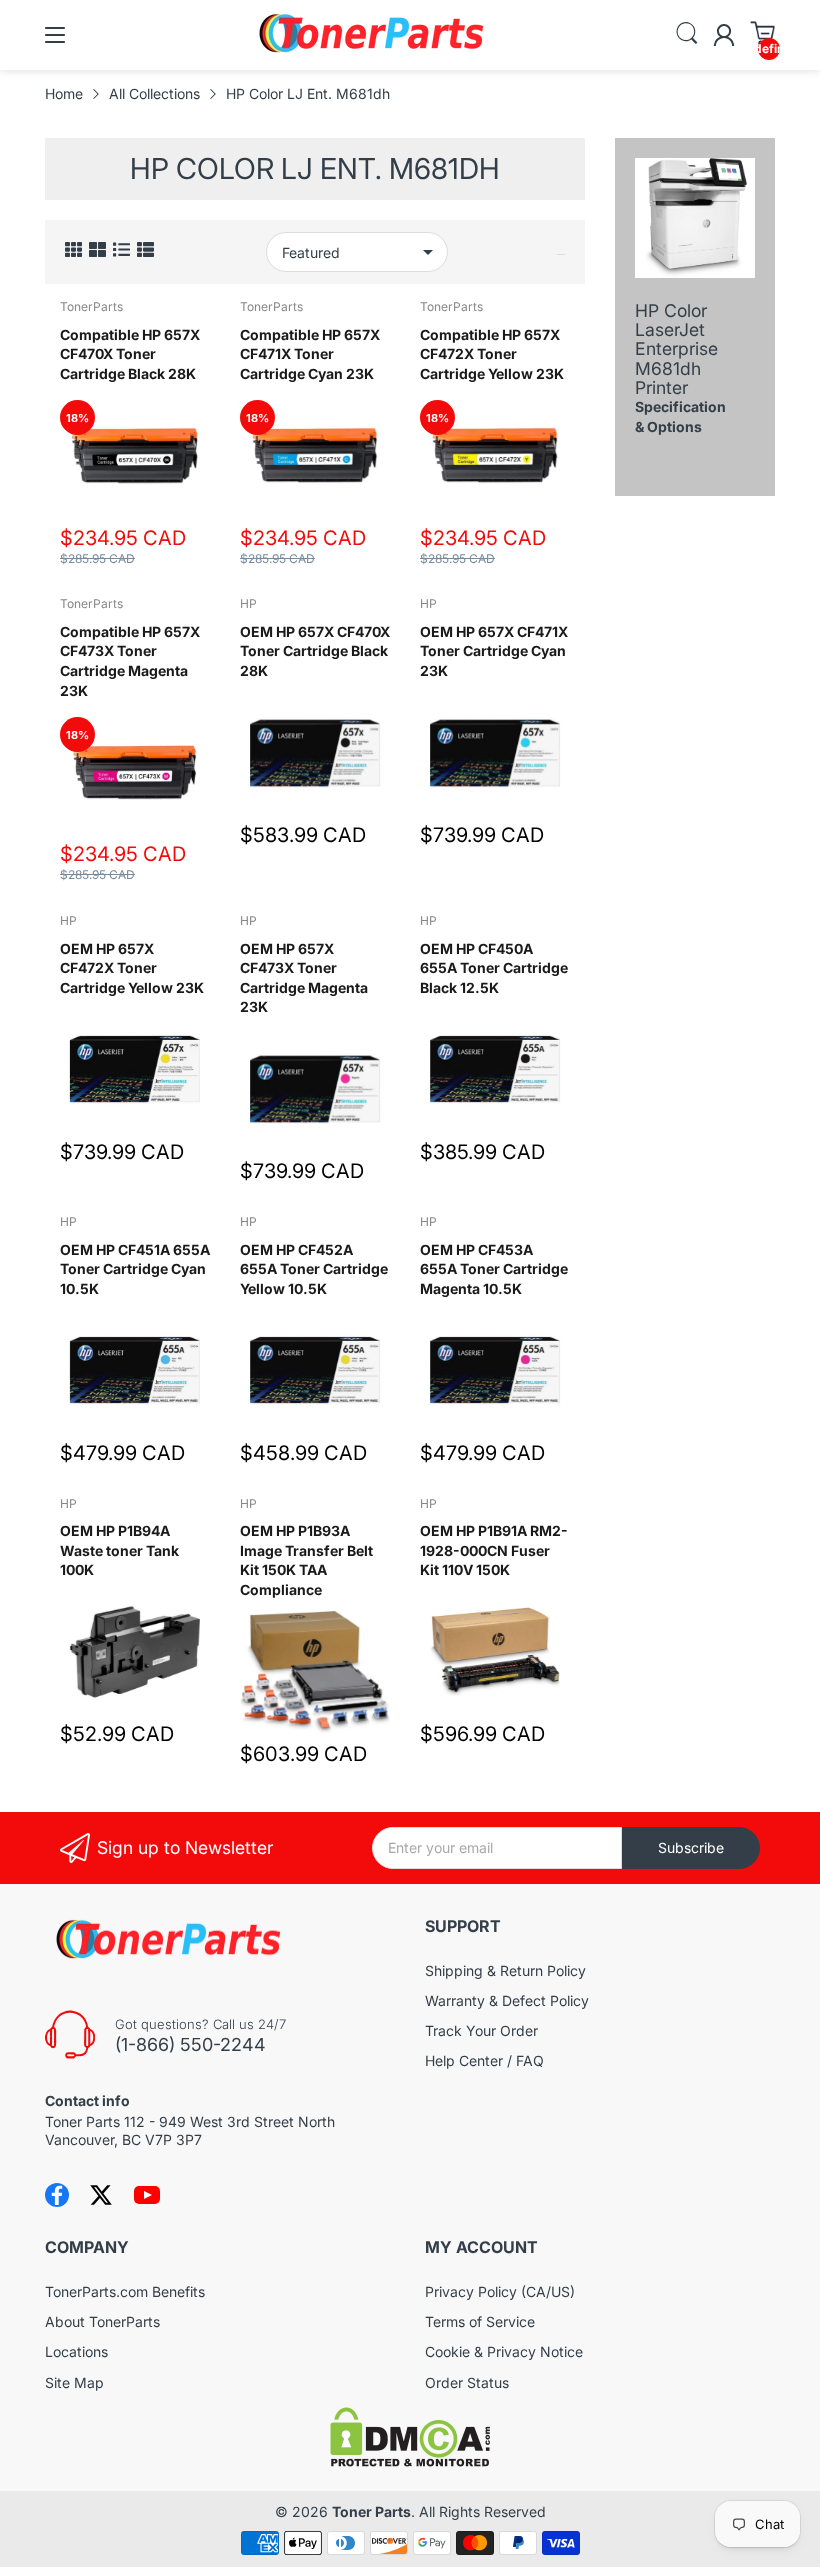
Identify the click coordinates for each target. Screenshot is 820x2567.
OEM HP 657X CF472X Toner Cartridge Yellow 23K (132, 968)
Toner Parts (371, 2511)
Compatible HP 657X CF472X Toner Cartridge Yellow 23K (492, 354)
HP (248, 603)
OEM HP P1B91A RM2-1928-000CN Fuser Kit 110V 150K (494, 1550)
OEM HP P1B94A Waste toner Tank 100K (119, 1550)
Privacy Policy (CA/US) (500, 2291)
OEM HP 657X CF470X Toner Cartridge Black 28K (315, 651)
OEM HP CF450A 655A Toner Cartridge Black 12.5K (494, 968)
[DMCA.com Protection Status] (410, 2461)
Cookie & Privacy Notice (504, 2351)
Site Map (74, 2382)
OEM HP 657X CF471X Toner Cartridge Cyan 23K (494, 651)
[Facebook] (57, 2195)
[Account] (724, 35)
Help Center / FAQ (484, 2060)
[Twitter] (101, 2195)
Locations (76, 2351)
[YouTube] (147, 2195)
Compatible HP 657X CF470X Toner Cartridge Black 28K (130, 354)
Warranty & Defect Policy (507, 2000)
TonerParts (91, 306)
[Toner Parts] (373, 50)
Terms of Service (480, 2321)
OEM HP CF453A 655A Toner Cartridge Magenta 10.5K (494, 1269)
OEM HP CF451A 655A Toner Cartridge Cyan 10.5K (135, 1269)
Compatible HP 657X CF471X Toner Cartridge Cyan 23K (310, 354)
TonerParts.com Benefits (125, 2291)
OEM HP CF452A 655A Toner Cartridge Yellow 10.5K (314, 1269)
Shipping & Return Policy (505, 1970)
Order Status (467, 2382)
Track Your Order (481, 2030)
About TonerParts (102, 2321)
